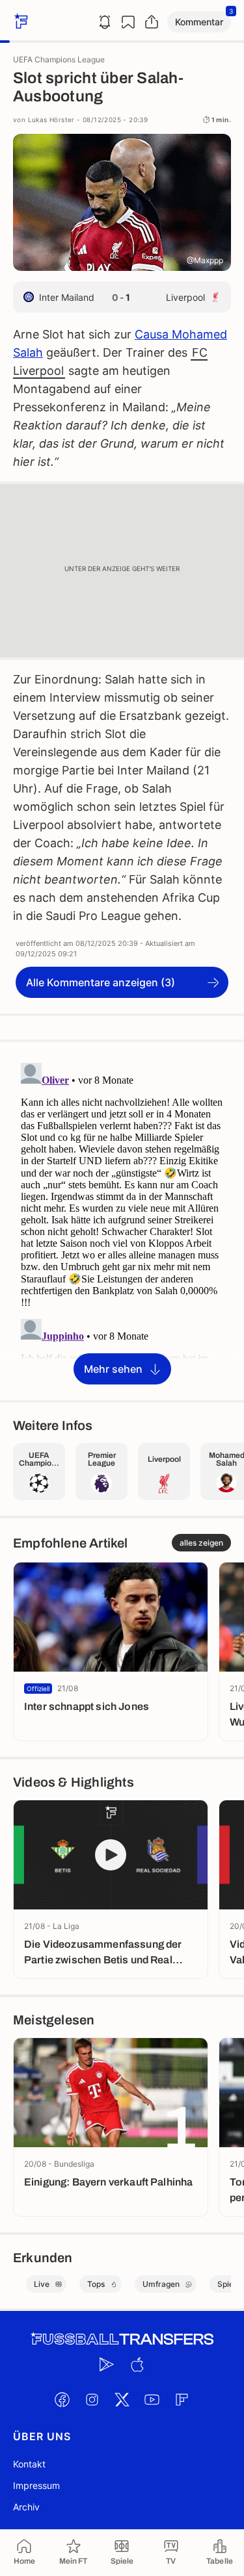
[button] (199, 22)
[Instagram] (92, 2399)
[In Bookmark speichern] (128, 22)
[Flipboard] (182, 2399)
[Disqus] (122, 1220)
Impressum (36, 2485)
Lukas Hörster (51, 120)
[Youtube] (152, 2399)
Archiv (26, 2507)
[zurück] (20, 22)
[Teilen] (152, 22)
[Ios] (137, 2364)
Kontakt (29, 2464)
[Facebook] (62, 2399)
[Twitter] (122, 2399)
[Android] (107, 2364)
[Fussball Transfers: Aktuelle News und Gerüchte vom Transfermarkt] (122, 2339)
